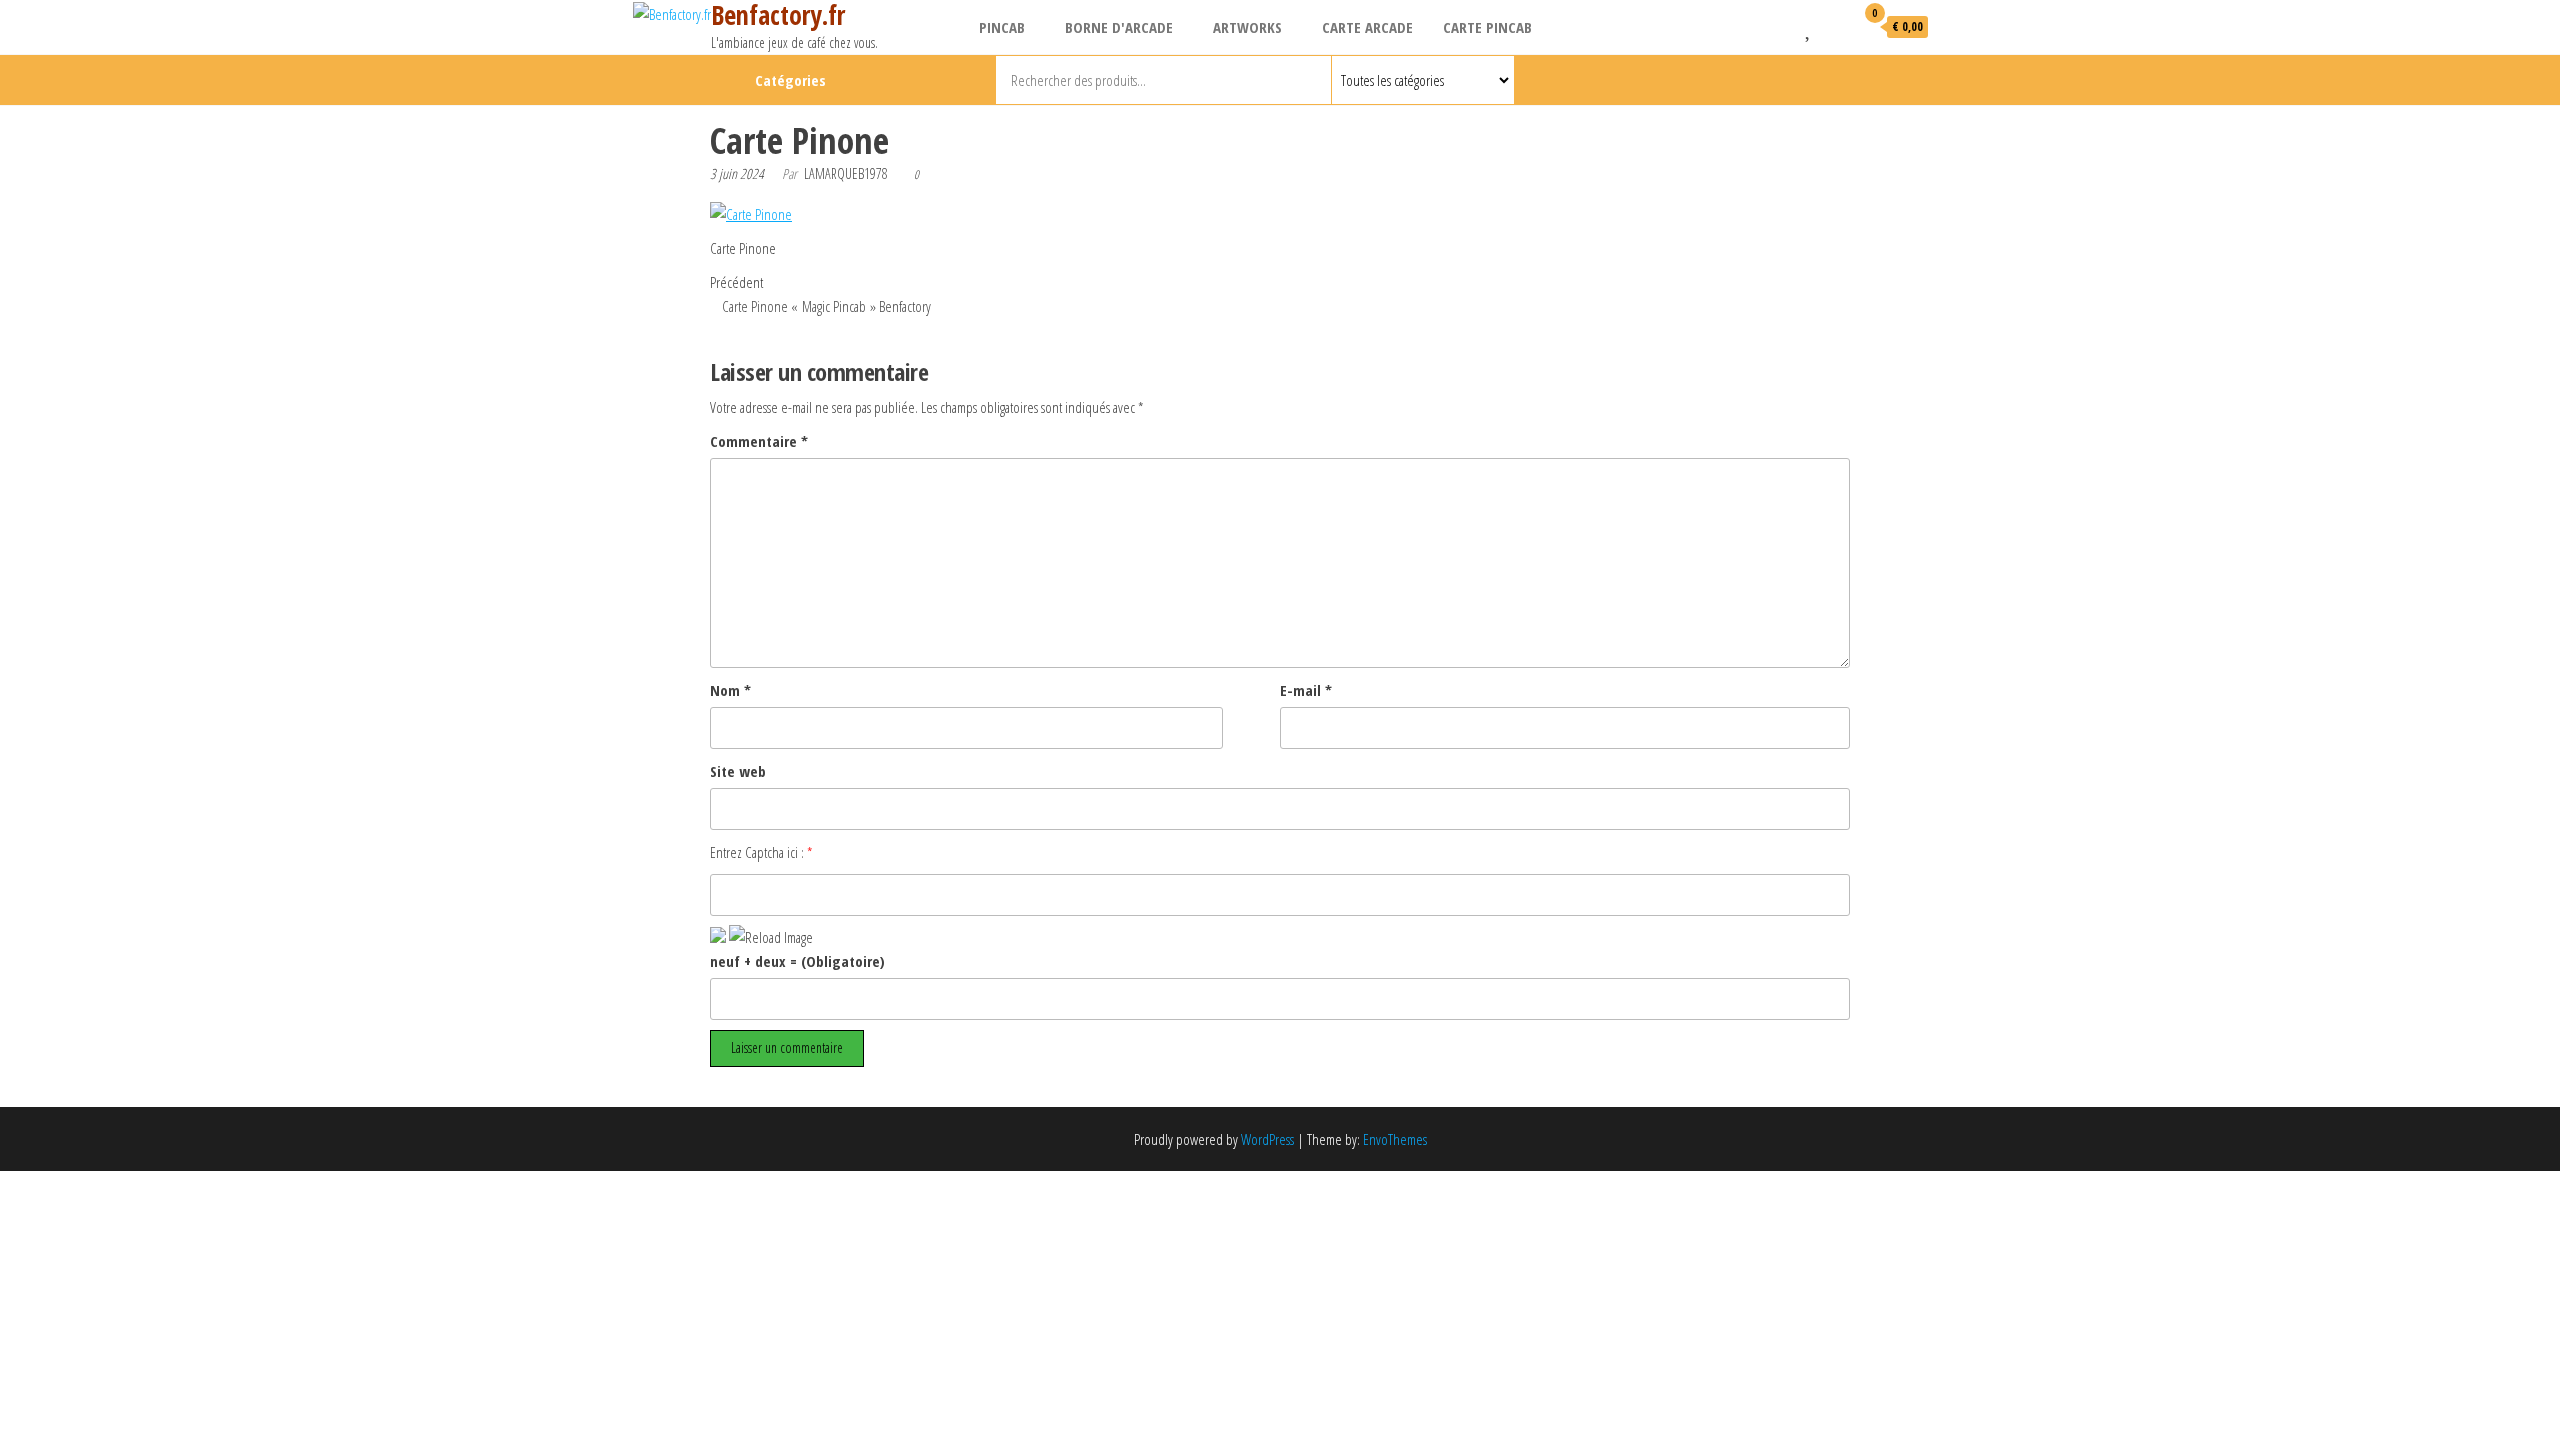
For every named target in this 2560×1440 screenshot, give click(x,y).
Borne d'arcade (1119, 27)
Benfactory (1815, 80)
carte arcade (1367, 27)
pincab (1002, 27)
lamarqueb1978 (846, 173)
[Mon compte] (1834, 26)
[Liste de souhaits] (1809, 26)
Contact (1848, 80)
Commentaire (759, 441)
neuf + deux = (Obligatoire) (797, 961)
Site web (738, 771)
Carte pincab (1487, 27)
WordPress (1267, 1139)
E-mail (1306, 690)
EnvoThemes (1395, 1139)
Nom (730, 690)
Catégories (790, 80)
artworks (1247, 27)
